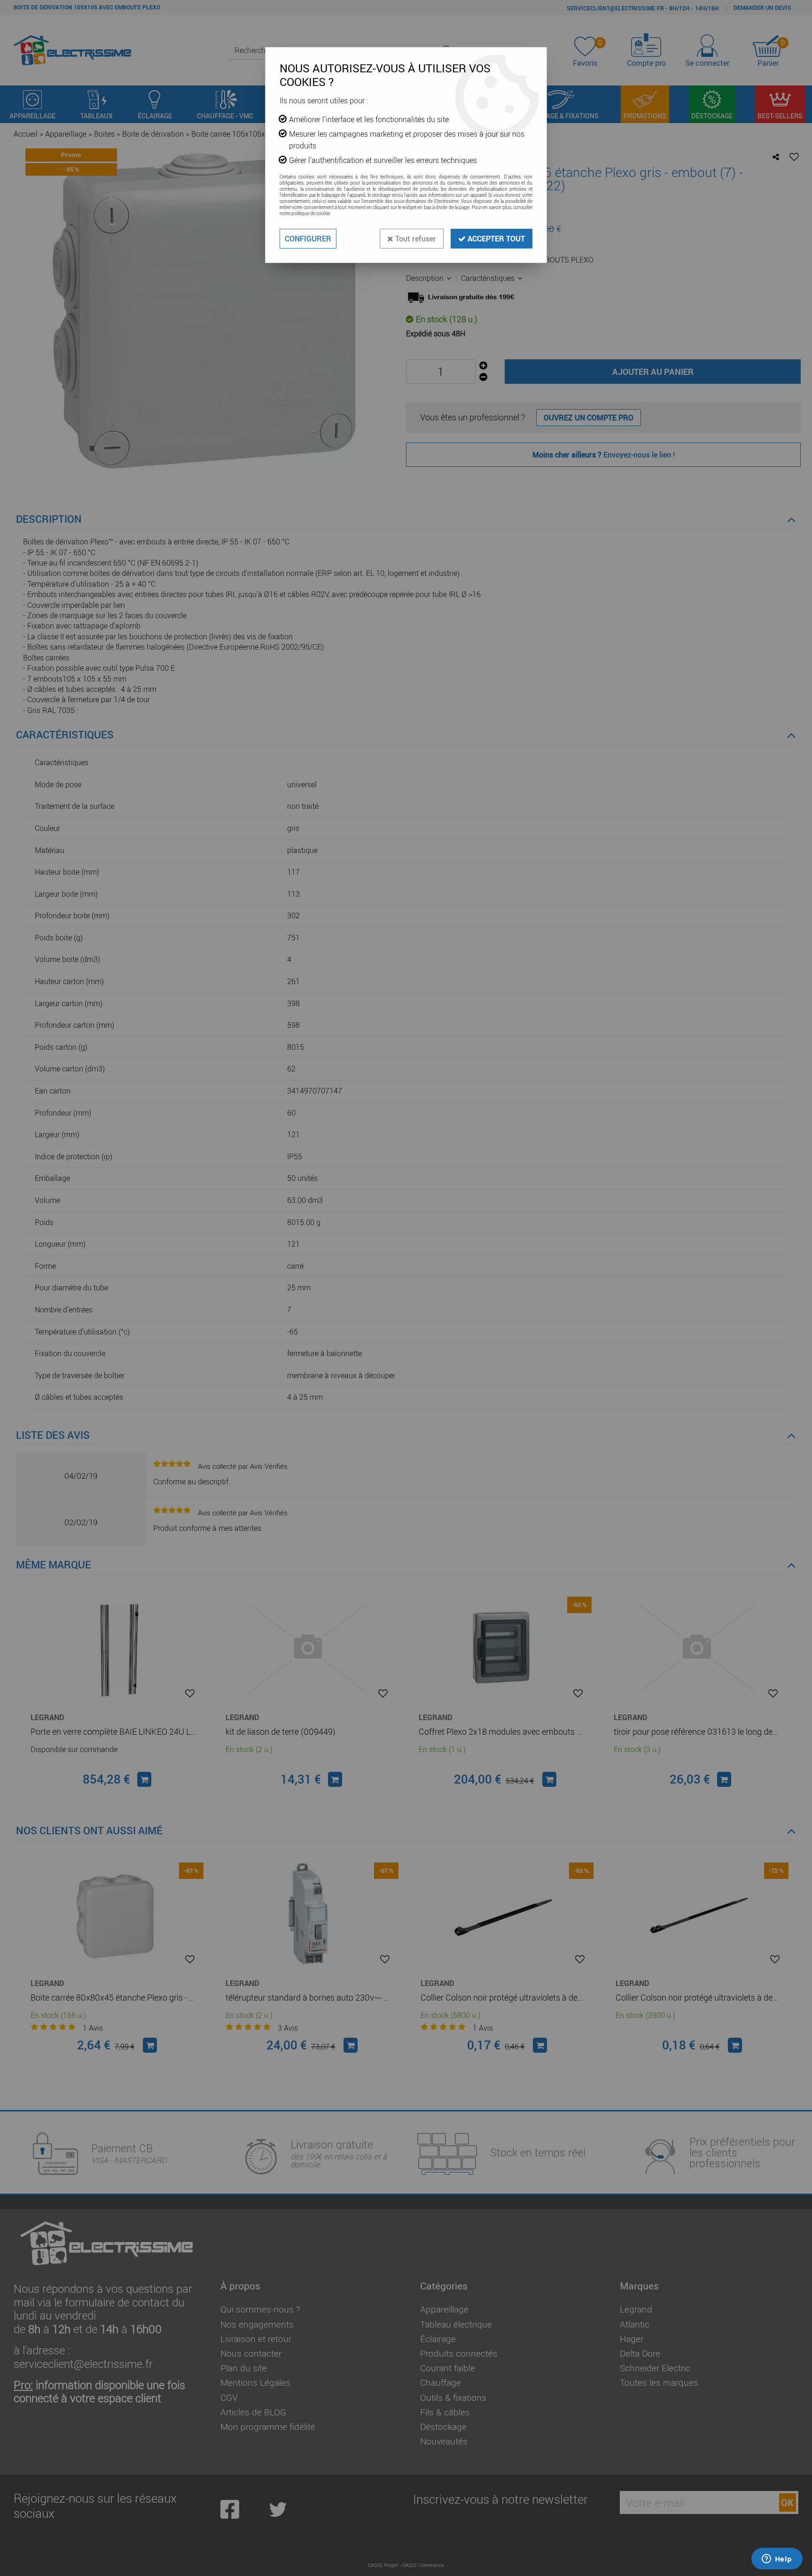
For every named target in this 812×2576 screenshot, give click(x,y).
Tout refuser (415, 239)
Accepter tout (495, 239)
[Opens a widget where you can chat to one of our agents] (777, 2560)
